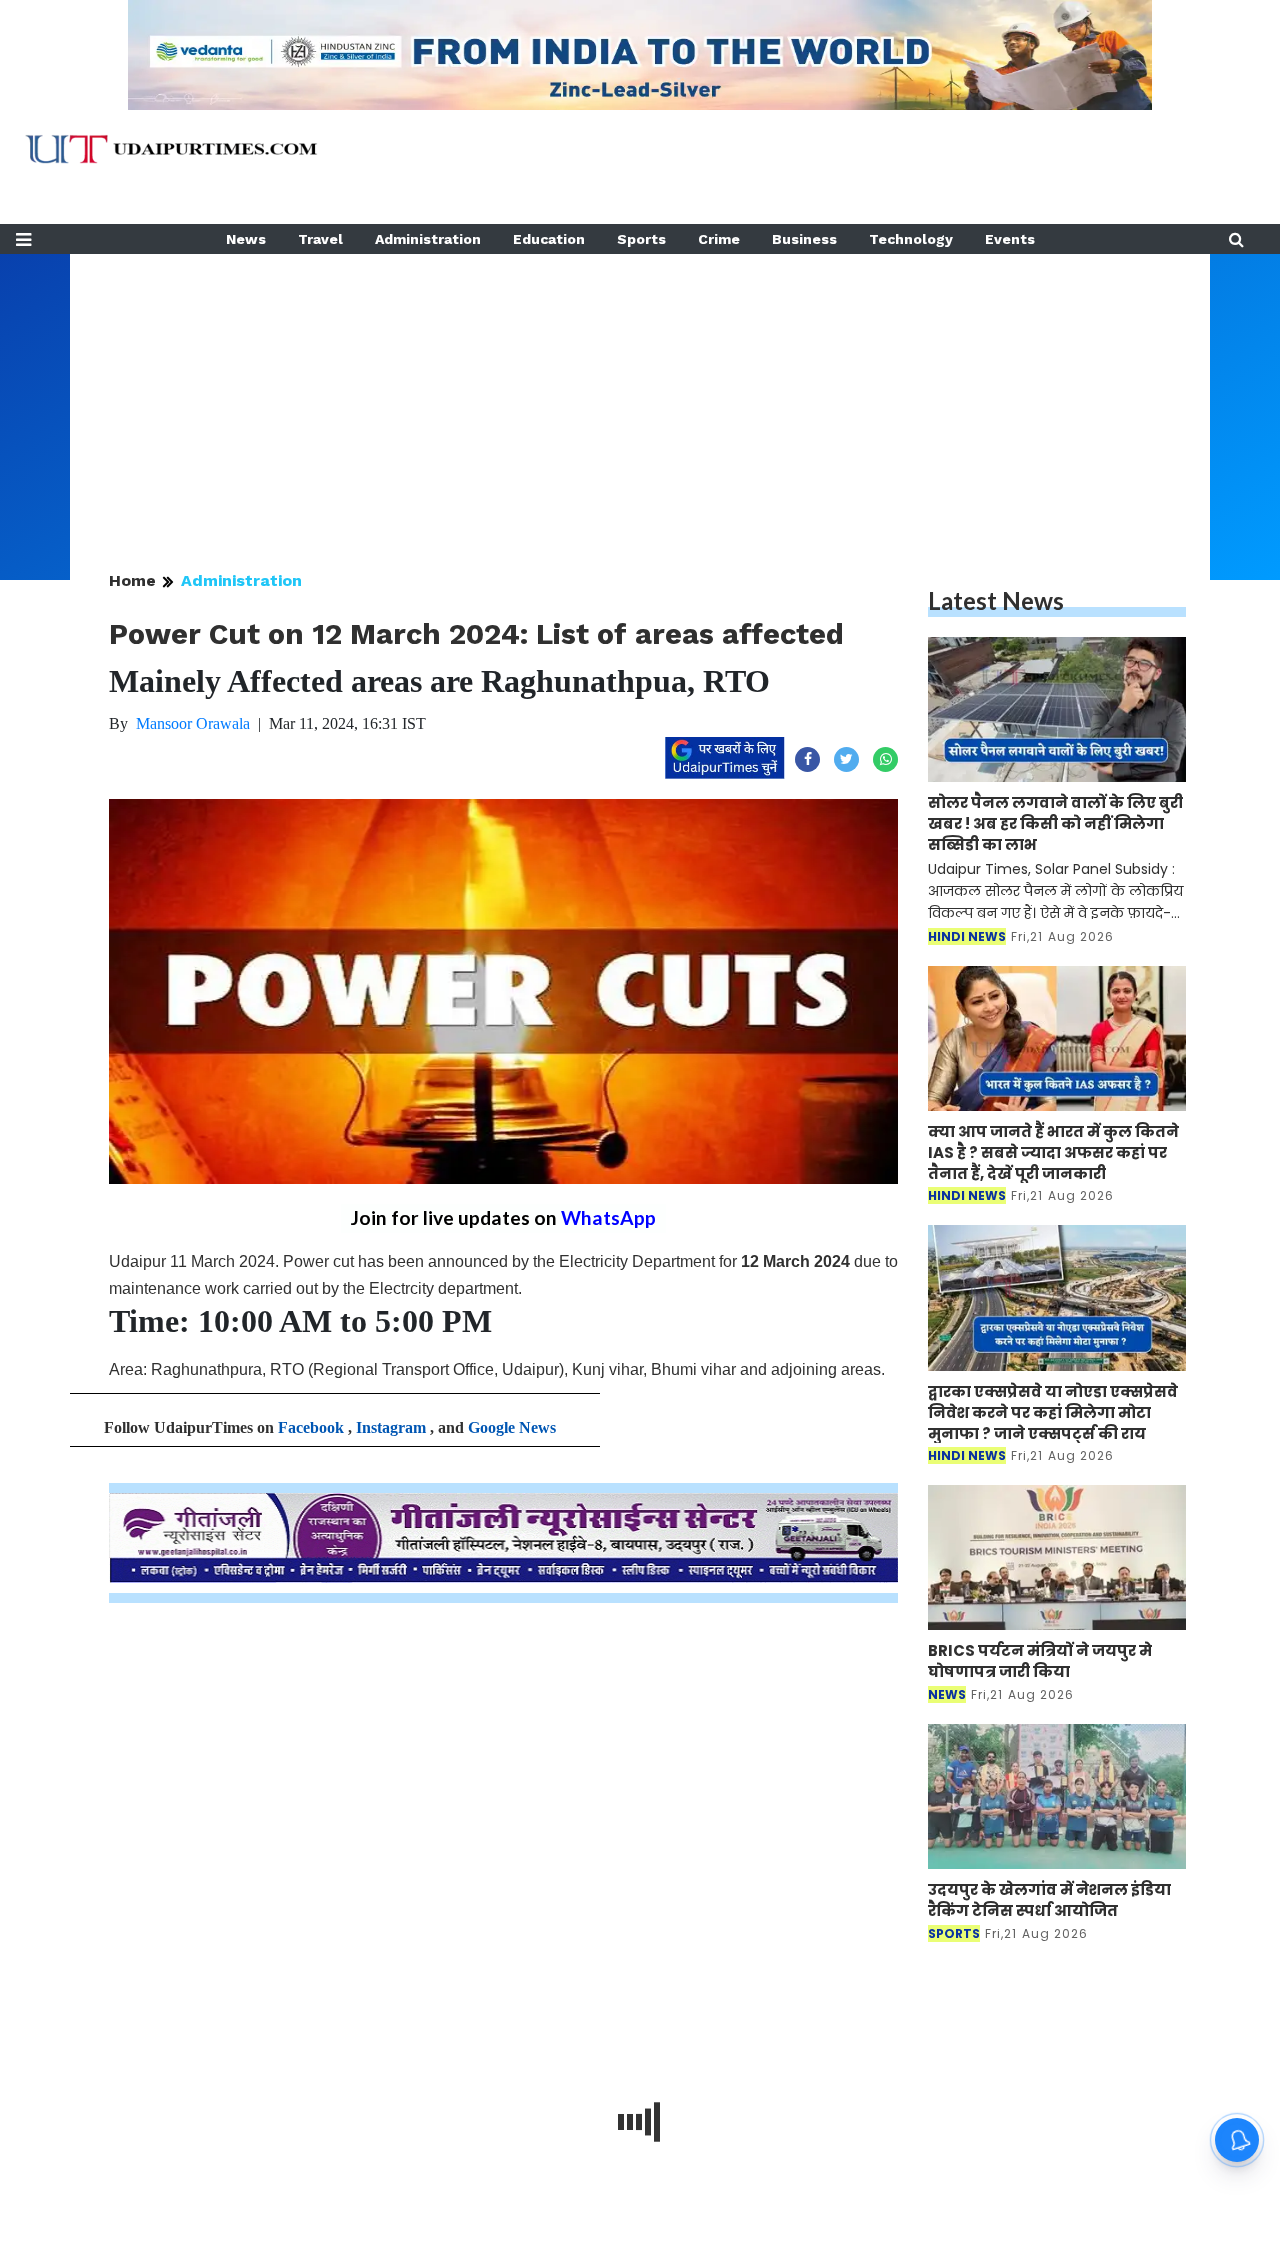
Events (1010, 239)
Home (132, 580)
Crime (719, 239)
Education (549, 239)
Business (804, 239)
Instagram (391, 1427)
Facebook (311, 1427)
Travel (320, 239)
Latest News (996, 600)
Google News (512, 1427)
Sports (641, 239)
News (246, 239)
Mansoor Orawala (193, 723)
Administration (428, 239)
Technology (911, 239)
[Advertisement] (640, 394)
